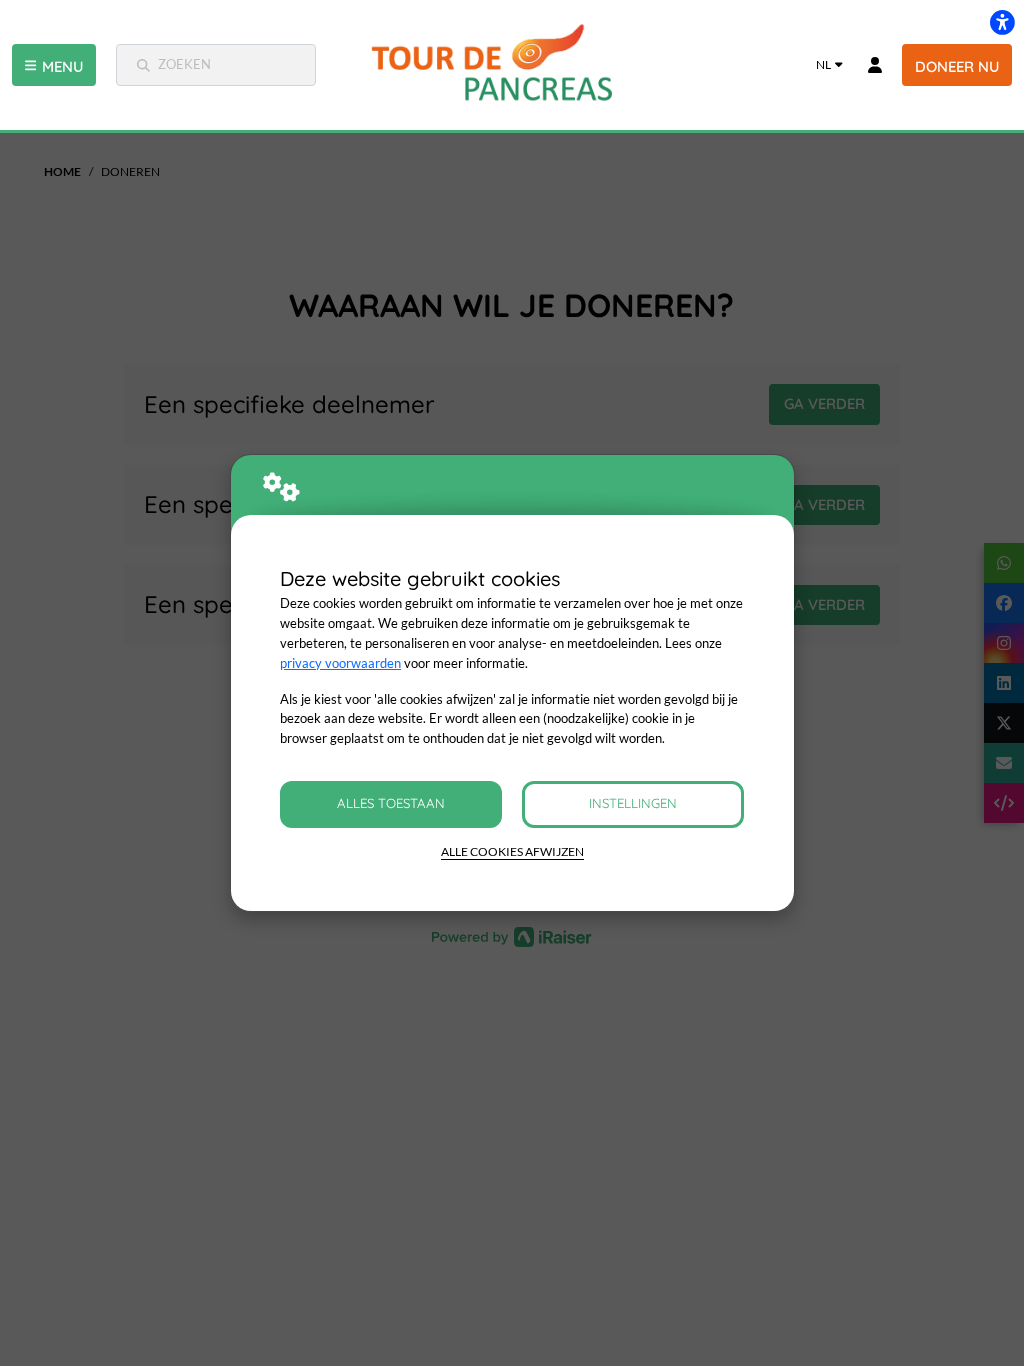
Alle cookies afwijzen (512, 851)
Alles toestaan (391, 803)
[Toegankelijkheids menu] (1002, 22)
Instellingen (633, 803)
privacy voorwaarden (340, 663)
